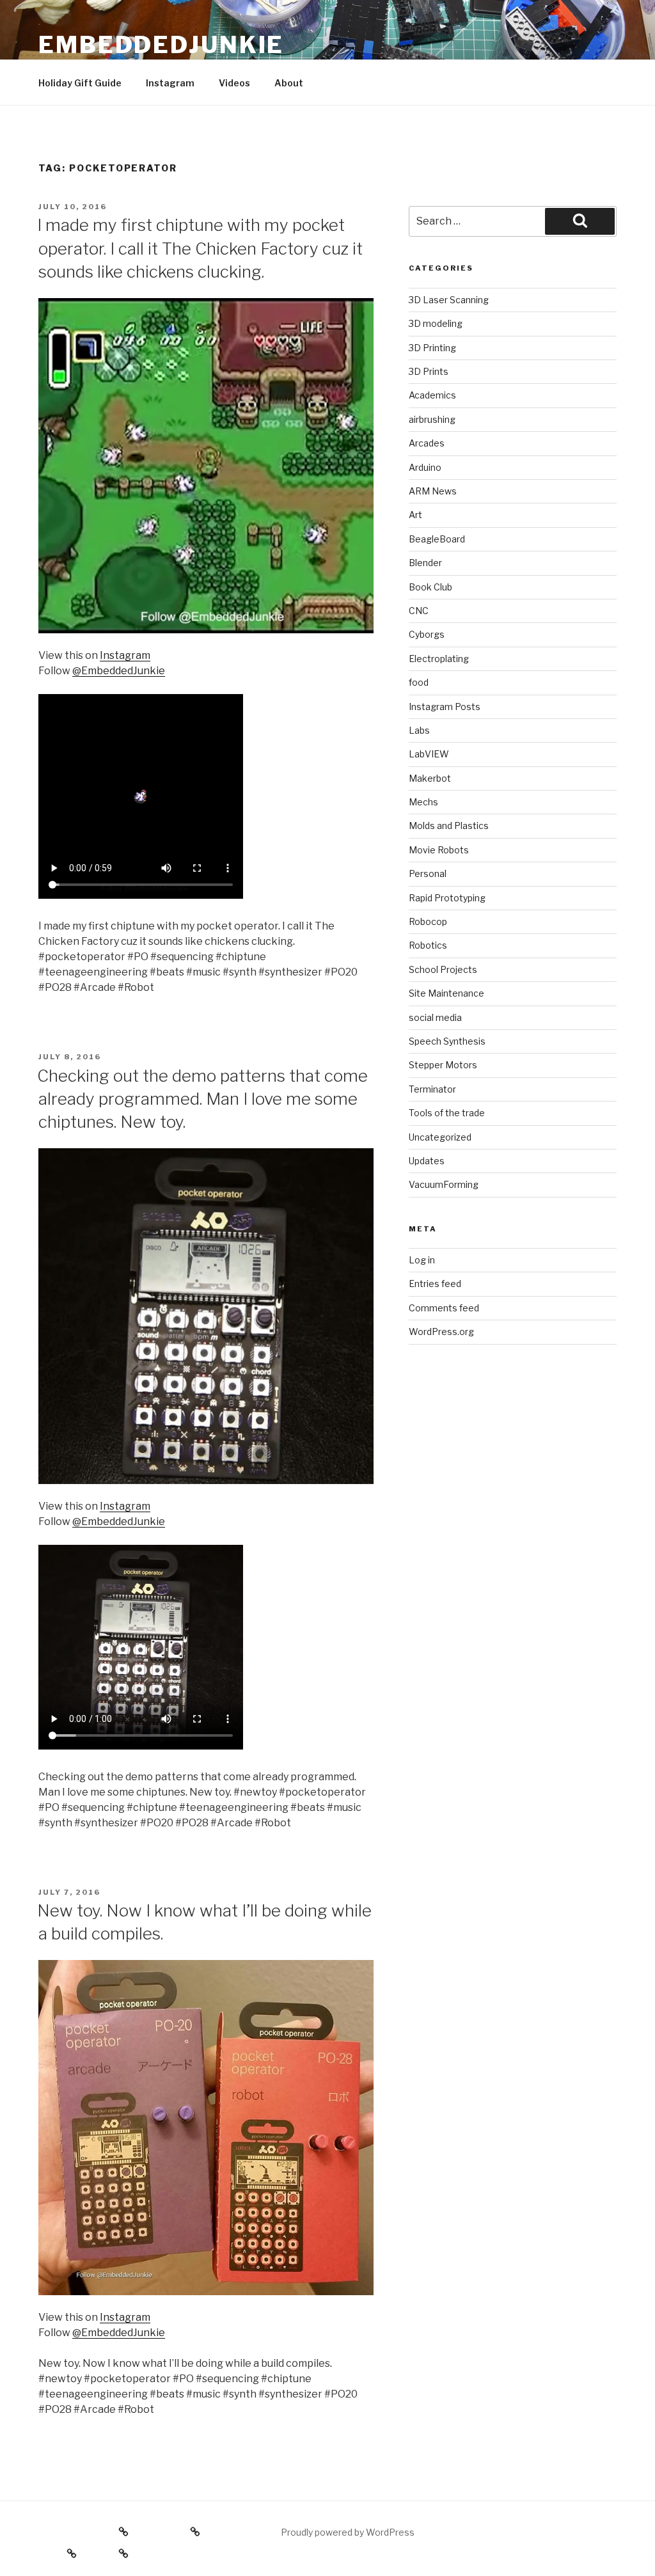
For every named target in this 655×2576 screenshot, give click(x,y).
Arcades (427, 443)
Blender (425, 563)
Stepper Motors (443, 1065)
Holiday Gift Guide (80, 83)
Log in (422, 1260)
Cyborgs (427, 634)
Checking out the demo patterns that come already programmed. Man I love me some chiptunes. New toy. (202, 1099)
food (419, 682)
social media (435, 1017)
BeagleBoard (437, 539)
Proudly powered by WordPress (348, 2532)
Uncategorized (440, 1137)
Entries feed (435, 1284)
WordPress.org (441, 1331)
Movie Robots (439, 850)
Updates (427, 1161)
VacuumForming (444, 1184)
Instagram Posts (445, 707)
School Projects (443, 969)
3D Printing (432, 348)
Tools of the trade (447, 1113)
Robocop (428, 921)
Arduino (425, 467)
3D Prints (429, 371)
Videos (234, 83)
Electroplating (439, 659)
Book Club (430, 587)
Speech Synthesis (447, 1041)
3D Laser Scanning (449, 300)
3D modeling (436, 323)
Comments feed (444, 1308)
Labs (419, 730)
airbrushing (432, 419)
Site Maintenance (446, 993)
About (289, 83)
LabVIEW (429, 754)
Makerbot (430, 778)
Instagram (170, 83)
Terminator (432, 1089)
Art (415, 515)
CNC (419, 611)
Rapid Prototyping (447, 898)
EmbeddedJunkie (161, 45)
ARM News (433, 491)
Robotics (428, 945)
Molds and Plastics (449, 826)
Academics (432, 395)
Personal (428, 873)
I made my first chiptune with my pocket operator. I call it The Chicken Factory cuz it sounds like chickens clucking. (200, 248)
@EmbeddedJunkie (119, 671)
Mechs (423, 802)
